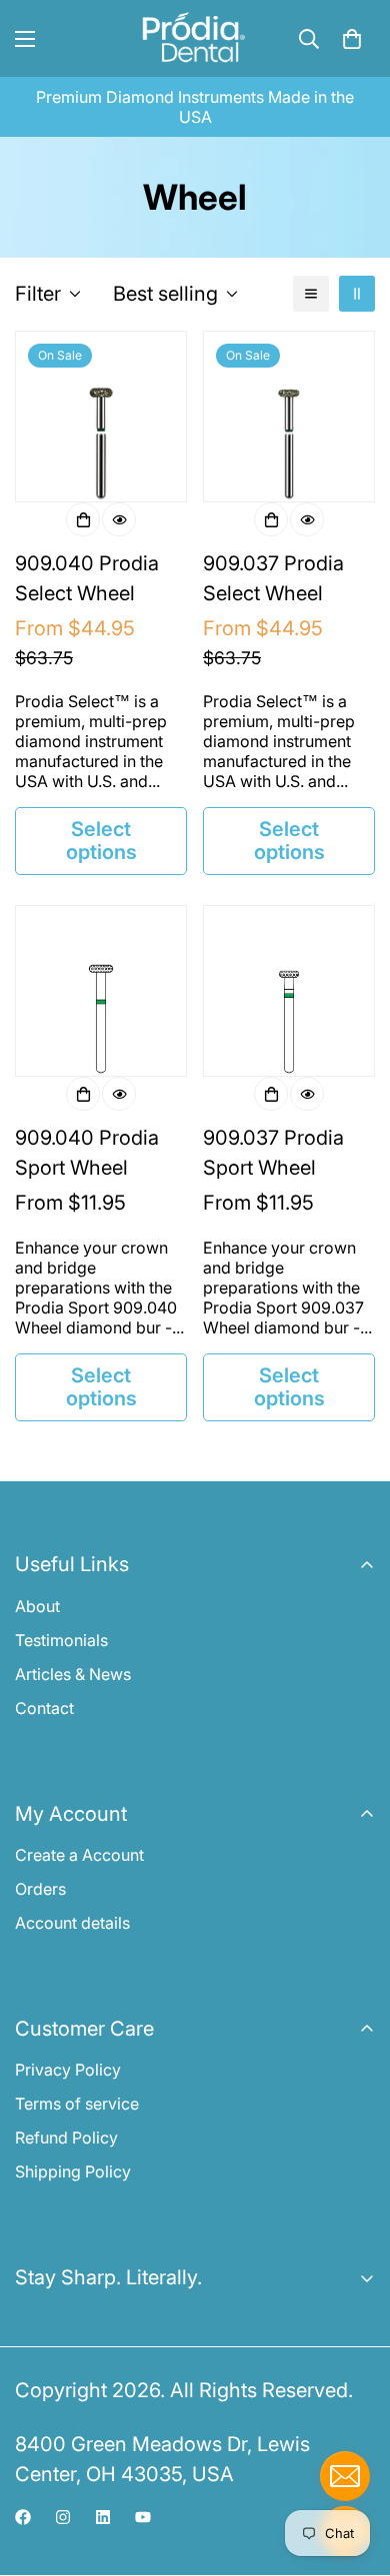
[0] (352, 39)
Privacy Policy (68, 2070)
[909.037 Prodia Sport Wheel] (289, 991)
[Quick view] (119, 519)
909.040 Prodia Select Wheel (87, 578)
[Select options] (83, 519)
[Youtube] (143, 2517)
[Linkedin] (103, 2517)
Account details (72, 1923)
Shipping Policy (73, 2171)
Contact (44, 1708)
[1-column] (311, 294)
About (37, 1606)
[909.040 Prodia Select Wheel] (101, 417)
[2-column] (357, 294)
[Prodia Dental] (195, 38)
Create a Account (79, 1855)
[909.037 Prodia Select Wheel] (289, 417)
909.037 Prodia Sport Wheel (273, 1153)
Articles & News (73, 1674)
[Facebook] (23, 2517)
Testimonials (61, 1640)
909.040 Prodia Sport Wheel (87, 1153)
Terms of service (77, 2104)
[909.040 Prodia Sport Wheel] (101, 991)
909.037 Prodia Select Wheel (273, 578)
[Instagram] (63, 2517)
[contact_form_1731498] (345, 2476)
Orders (40, 1889)
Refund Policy (66, 2138)
